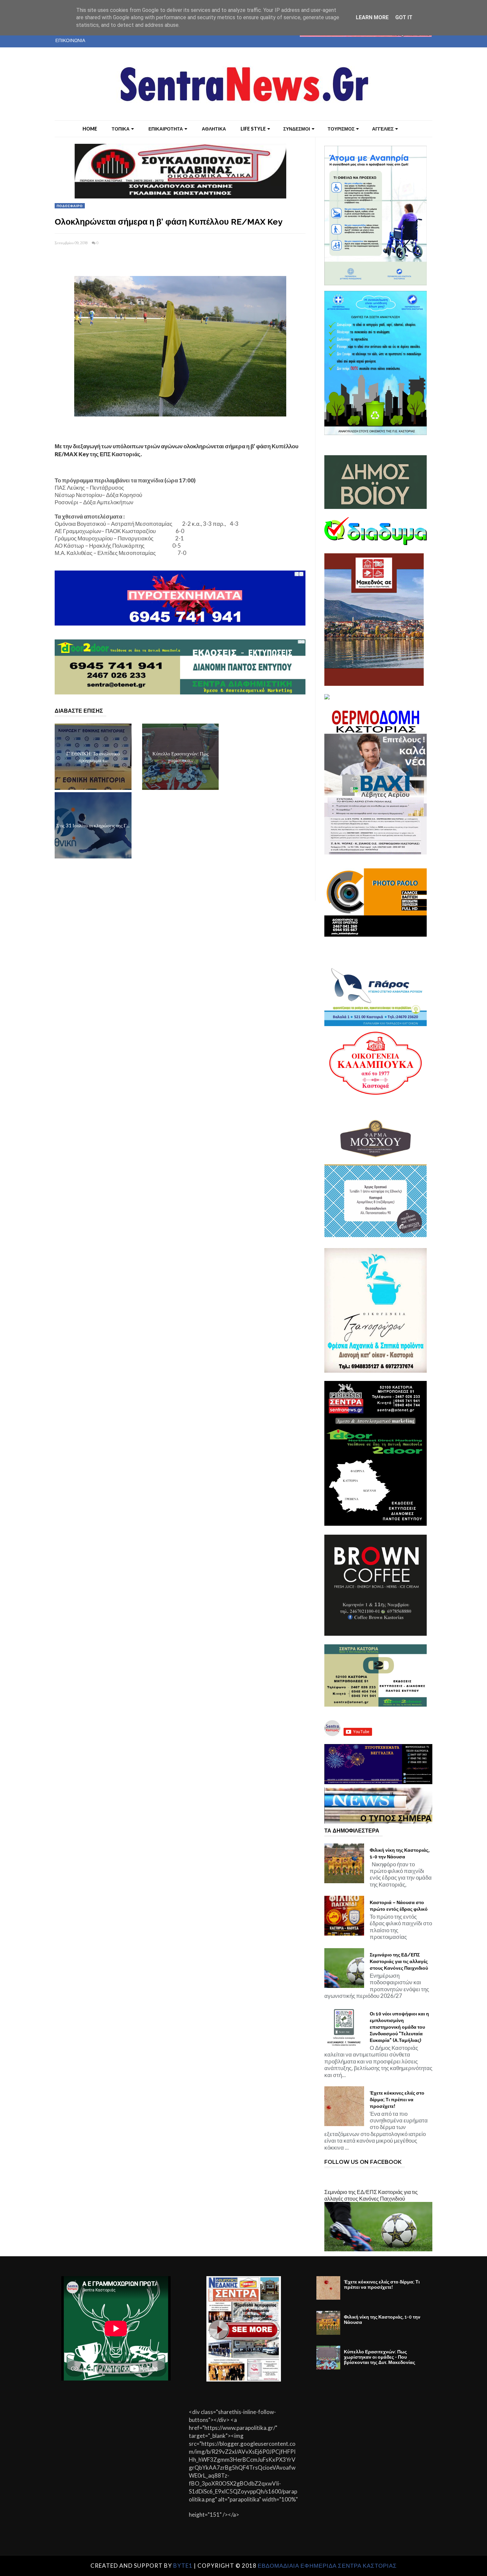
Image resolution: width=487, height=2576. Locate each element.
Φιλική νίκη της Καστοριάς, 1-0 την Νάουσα (400, 1853)
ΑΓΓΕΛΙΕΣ (383, 129)
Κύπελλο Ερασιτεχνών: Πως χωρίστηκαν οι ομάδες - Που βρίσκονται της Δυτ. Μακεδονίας (379, 2357)
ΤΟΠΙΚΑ (121, 129)
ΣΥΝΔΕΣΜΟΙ (297, 129)
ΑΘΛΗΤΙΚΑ (214, 129)
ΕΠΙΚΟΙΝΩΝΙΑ (70, 40)
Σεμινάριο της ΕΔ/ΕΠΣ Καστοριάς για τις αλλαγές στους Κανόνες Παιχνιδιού (399, 1961)
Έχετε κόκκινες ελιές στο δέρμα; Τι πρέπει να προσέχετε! (397, 2100)
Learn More (372, 17)
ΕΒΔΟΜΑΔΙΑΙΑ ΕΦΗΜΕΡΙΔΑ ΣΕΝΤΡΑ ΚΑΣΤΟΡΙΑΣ (327, 2566)
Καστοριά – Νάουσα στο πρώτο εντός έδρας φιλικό (399, 1906)
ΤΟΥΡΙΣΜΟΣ (341, 129)
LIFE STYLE (253, 129)
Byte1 (183, 2566)
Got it (404, 17)
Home (90, 129)
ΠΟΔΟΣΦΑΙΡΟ (70, 206)
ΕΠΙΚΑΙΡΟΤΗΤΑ (166, 129)
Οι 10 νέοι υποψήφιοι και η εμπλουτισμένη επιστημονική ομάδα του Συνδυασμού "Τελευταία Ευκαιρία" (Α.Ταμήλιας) (399, 2027)
